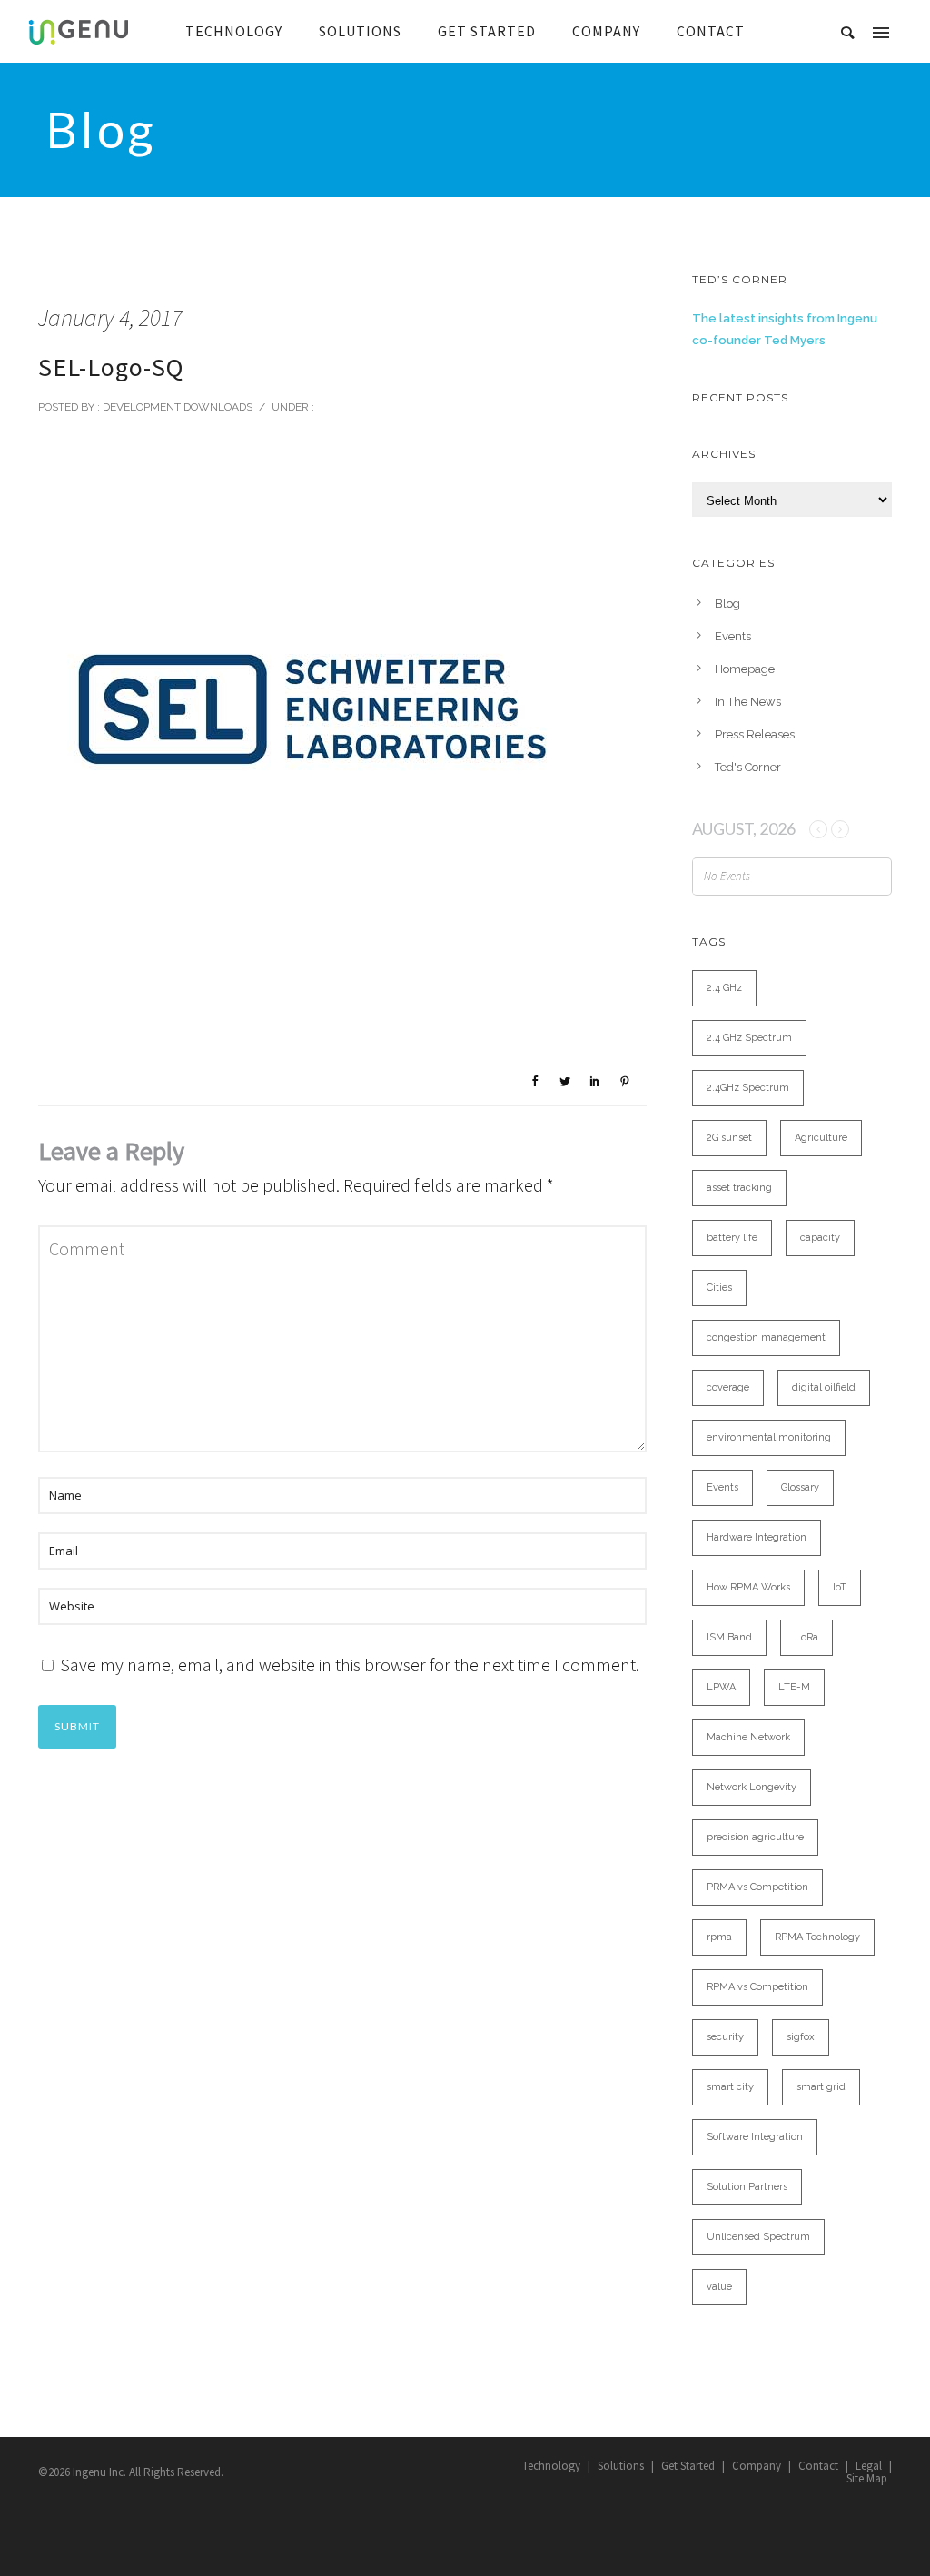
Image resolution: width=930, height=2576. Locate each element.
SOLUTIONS (360, 31)
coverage (728, 1387)
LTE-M (794, 1687)
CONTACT (711, 31)
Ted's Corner (748, 767)
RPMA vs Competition (757, 1987)
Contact (818, 2466)
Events (733, 636)
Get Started (688, 2466)
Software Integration (755, 2137)
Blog (727, 604)
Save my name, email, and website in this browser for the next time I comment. (350, 1664)
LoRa (806, 1637)
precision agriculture (755, 1837)
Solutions (621, 2466)
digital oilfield (824, 1387)
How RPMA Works (748, 1587)
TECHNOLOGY (234, 31)
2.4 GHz (724, 988)
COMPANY (606, 31)
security (725, 2037)
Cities (719, 1288)
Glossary (800, 1487)
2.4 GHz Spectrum (749, 1038)
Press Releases (755, 734)
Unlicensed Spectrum (758, 2237)
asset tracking (739, 1188)
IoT (840, 1587)
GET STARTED (487, 31)
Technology (551, 2466)
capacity (820, 1238)
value (719, 2287)
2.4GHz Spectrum (748, 1088)
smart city (730, 2087)
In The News (748, 702)
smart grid (821, 2087)
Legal (869, 2466)
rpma (719, 1937)
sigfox (801, 2037)
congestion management (766, 1338)
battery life (732, 1238)
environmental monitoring (769, 1437)
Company (757, 2466)
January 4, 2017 (110, 317)
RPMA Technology (817, 1937)
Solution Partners (747, 2187)
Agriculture (821, 1138)
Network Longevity (752, 1787)
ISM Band (729, 1637)
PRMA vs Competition (757, 1887)
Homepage (745, 669)
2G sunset (729, 1138)
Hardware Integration (757, 1537)
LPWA (721, 1687)
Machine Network (748, 1737)
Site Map (867, 2478)
